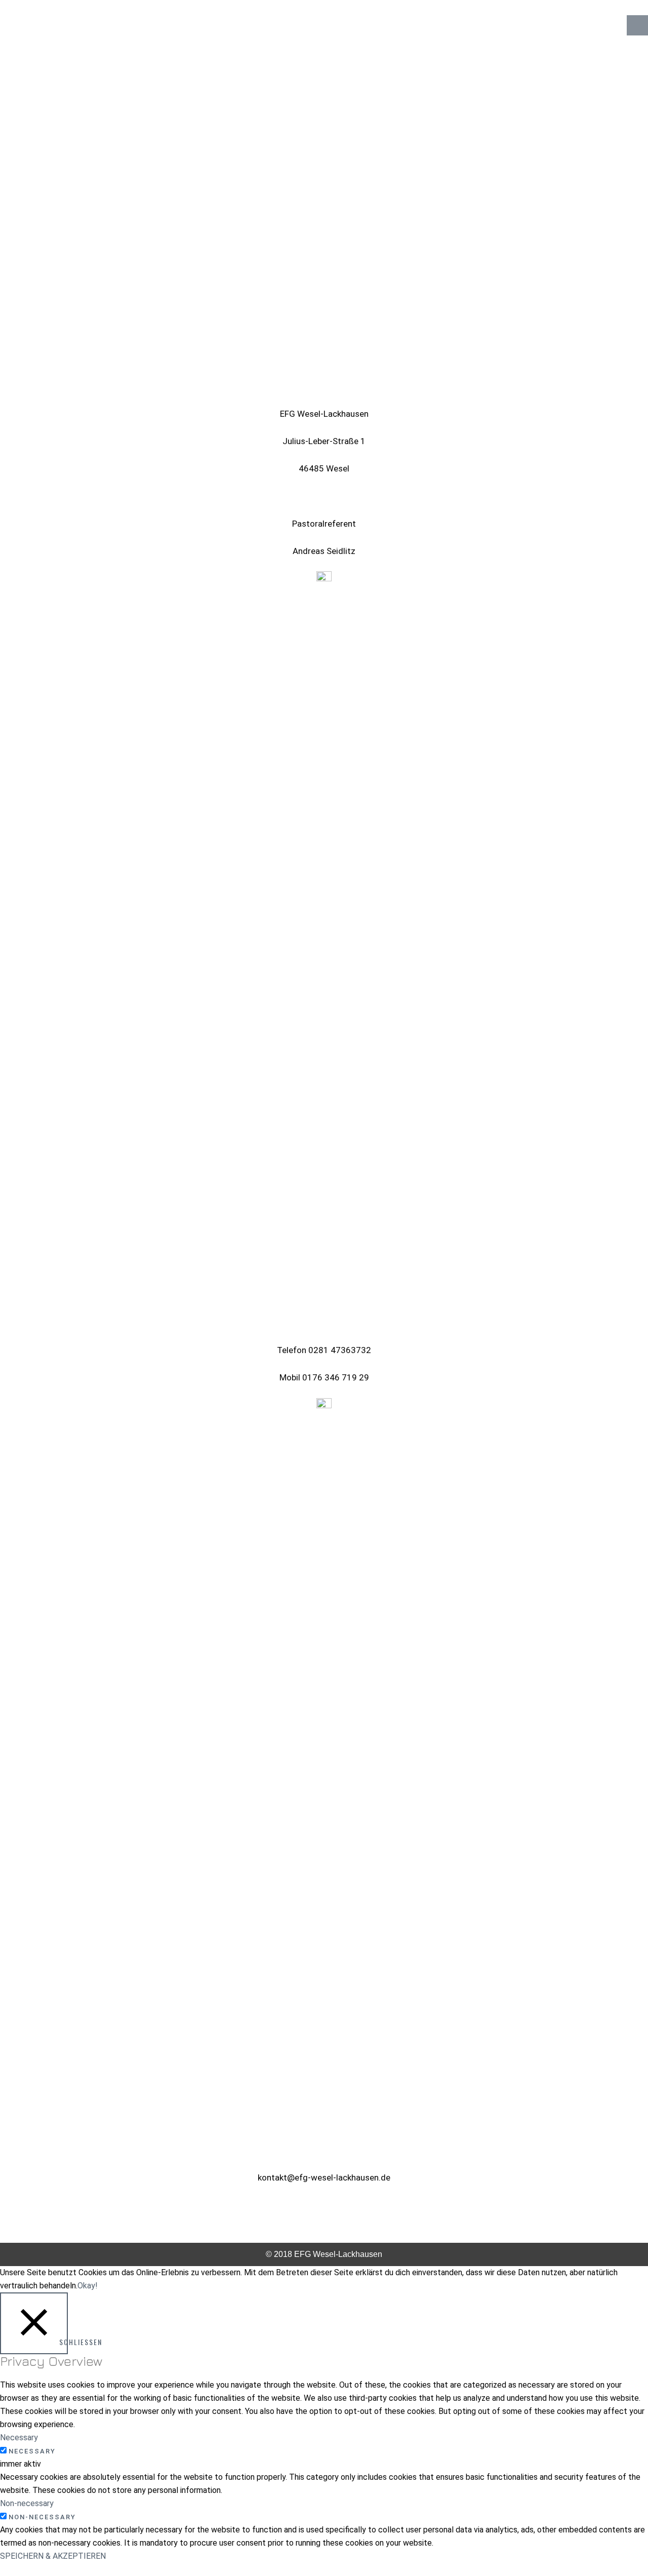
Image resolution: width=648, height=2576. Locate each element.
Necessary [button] (19, 2438)
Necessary (32, 2451)
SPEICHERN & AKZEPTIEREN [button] (53, 2556)
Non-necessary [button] (27, 2503)
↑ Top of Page (610, 2540)
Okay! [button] (88, 2286)
